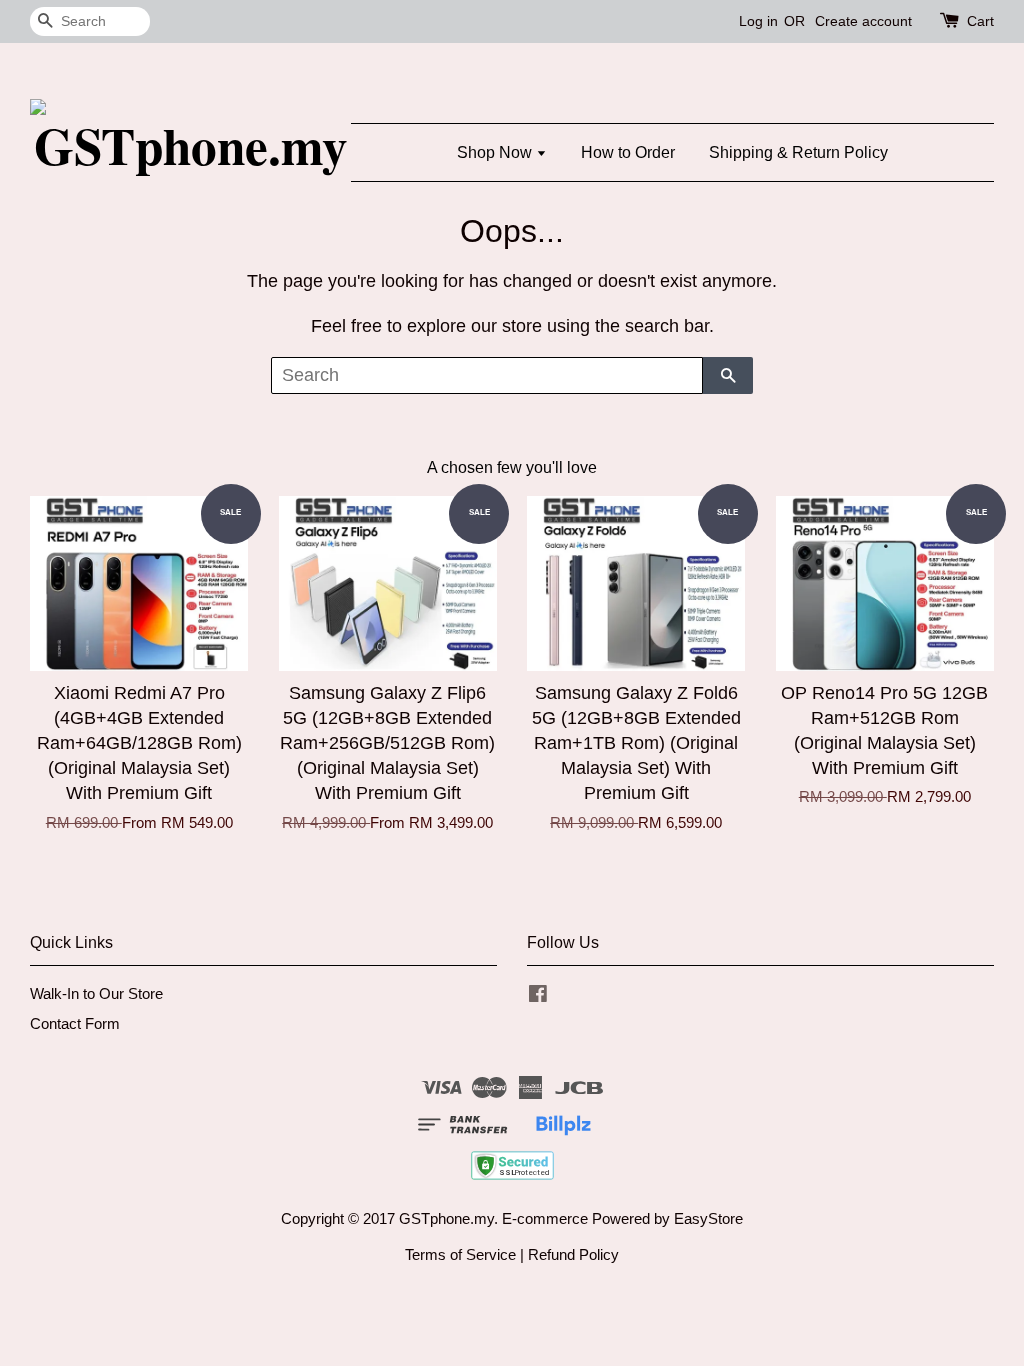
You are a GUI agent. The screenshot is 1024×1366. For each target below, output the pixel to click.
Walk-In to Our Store (96, 993)
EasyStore (708, 1218)
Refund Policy (573, 1254)
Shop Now (496, 152)
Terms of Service (460, 1254)
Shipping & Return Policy (798, 152)
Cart (980, 21)
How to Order (628, 152)
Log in (758, 21)
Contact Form (75, 1023)
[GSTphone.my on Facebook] (538, 996)
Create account (863, 21)
